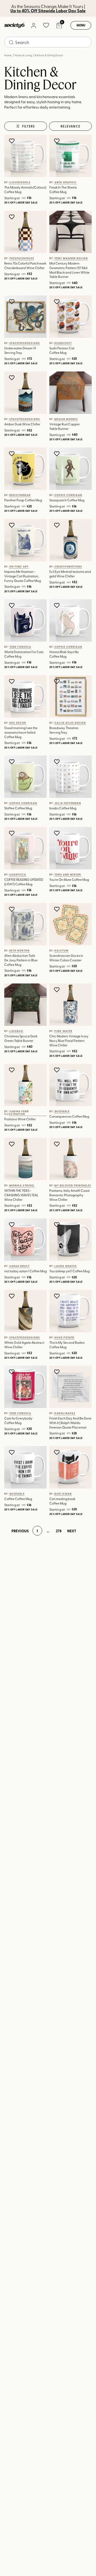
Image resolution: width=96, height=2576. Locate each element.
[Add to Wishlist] (12, 141)
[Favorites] (46, 25)
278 (59, 1531)
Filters (29, 126)
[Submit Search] (11, 42)
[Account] (33, 25)
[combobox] (48, 42)
